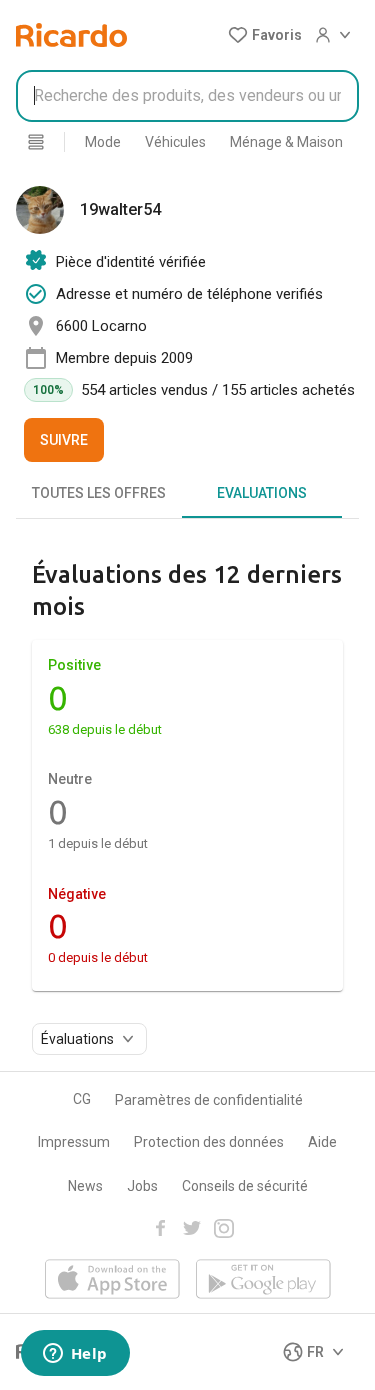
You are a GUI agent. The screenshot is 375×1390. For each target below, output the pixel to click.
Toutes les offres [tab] (99, 493)
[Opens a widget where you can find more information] (75, 1355)
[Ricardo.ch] (71, 35)
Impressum (74, 1142)
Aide (322, 1142)
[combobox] (187, 96)
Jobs (142, 1186)
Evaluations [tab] (262, 493)
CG (82, 1099)
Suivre (64, 440)
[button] (265, 35)
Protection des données (209, 1142)
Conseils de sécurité (245, 1186)
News (85, 1186)
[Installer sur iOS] (112, 1280)
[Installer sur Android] (263, 1280)
